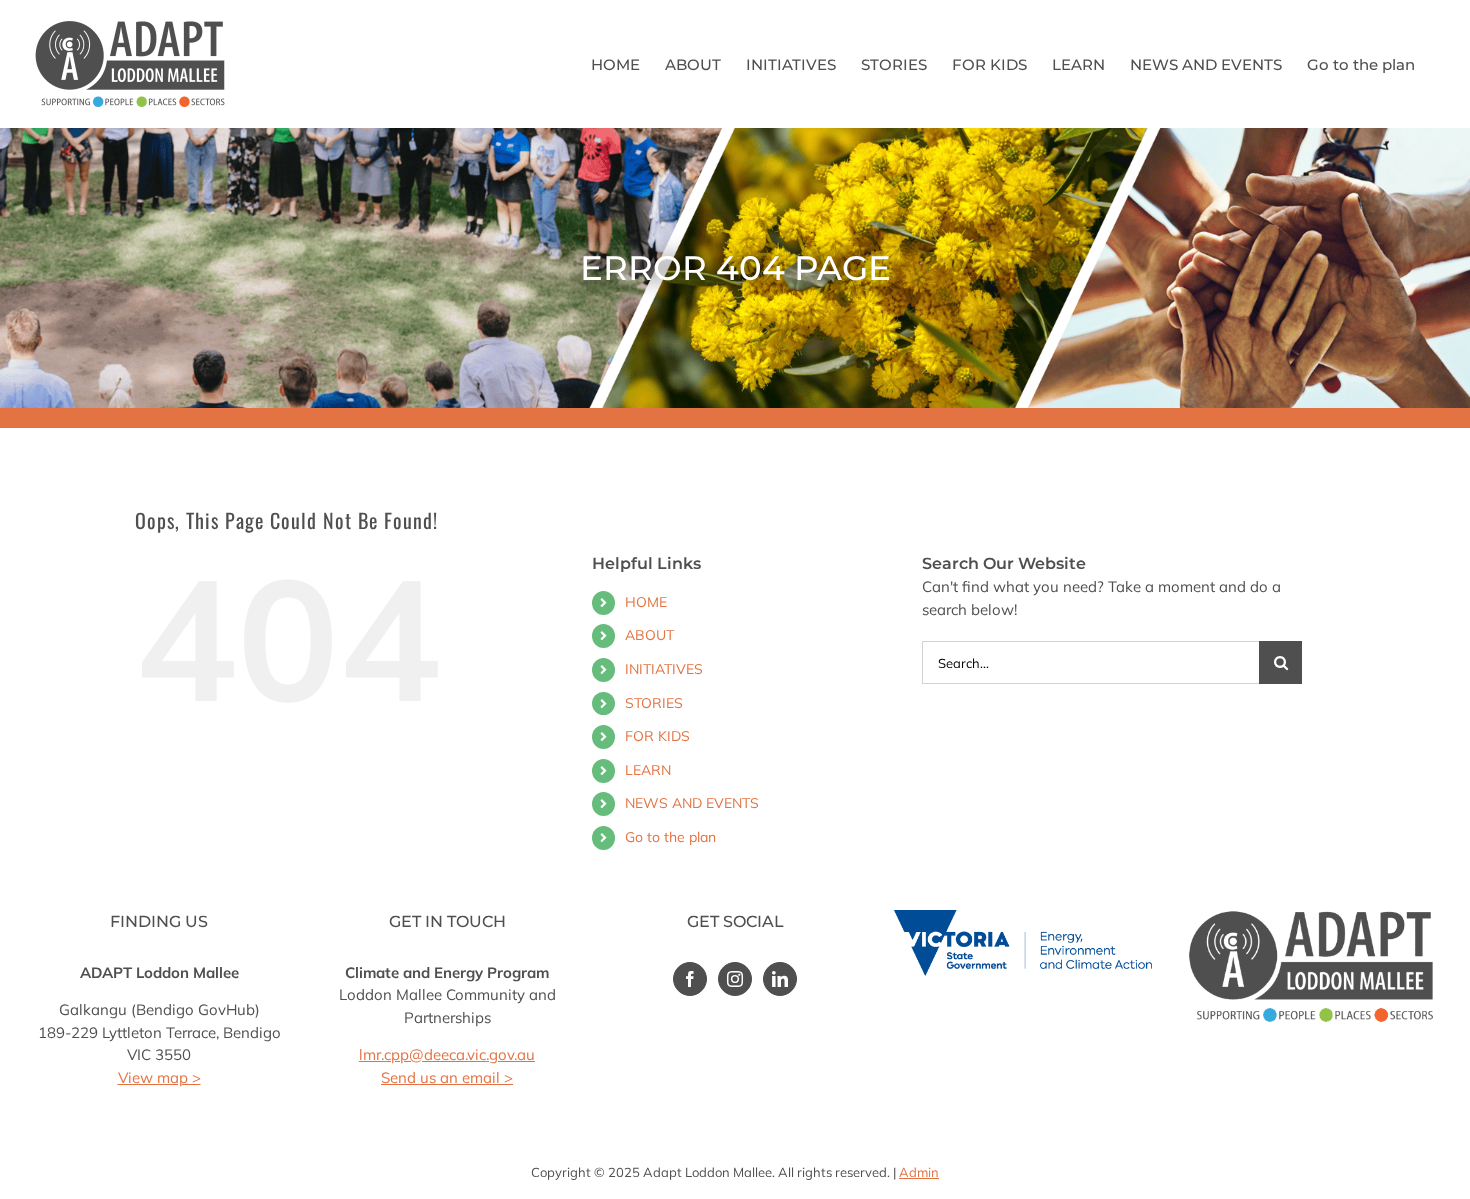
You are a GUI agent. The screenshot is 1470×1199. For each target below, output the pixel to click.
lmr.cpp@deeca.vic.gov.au (447, 1054)
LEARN (648, 770)
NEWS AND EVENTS (692, 803)
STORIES (654, 703)
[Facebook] (690, 979)
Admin (919, 1172)
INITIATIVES (664, 669)
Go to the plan (670, 837)
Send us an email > (447, 1077)
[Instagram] (735, 979)
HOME (646, 602)
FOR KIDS (657, 736)
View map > (159, 1077)
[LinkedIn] (780, 979)
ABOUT (649, 635)
